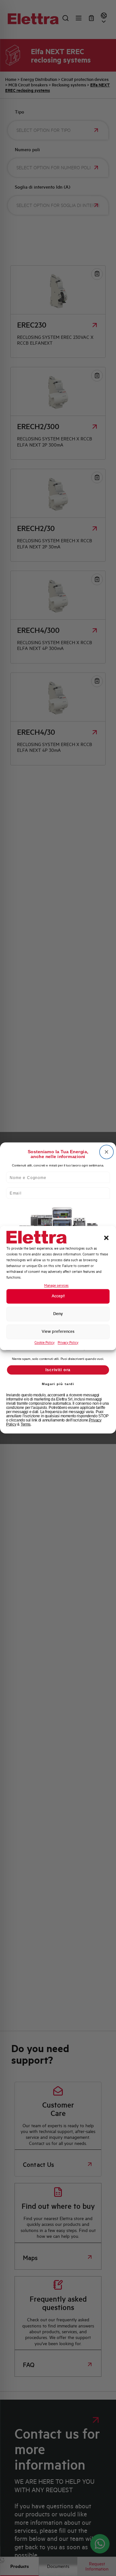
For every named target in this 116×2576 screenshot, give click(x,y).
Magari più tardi (58, 1384)
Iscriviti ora (58, 1370)
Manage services (56, 1286)
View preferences (58, 1332)
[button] (106, 1238)
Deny (58, 1314)
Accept (58, 1296)
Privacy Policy (68, 1342)
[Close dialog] (106, 1152)
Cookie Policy (44, 1342)
